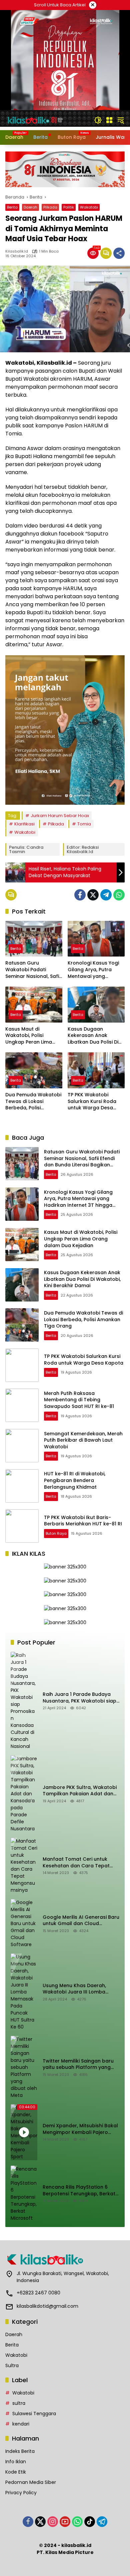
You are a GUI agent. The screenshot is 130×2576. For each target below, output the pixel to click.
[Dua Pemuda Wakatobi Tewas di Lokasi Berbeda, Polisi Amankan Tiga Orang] (34, 1070)
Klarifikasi (24, 824)
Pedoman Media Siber (31, 2482)
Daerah (30, 207)
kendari (21, 2424)
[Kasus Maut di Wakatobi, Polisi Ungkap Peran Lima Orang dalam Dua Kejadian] (34, 1004)
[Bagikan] (119, 253)
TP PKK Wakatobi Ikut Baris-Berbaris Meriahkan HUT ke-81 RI (83, 1521)
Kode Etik (16, 2472)
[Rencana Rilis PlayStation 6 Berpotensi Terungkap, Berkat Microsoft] (24, 2194)
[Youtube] (65, 2522)
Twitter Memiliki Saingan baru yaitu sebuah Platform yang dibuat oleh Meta (78, 2064)
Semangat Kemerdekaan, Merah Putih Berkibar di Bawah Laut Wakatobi (83, 1440)
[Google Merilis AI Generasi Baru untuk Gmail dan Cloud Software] (24, 1924)
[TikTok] (90, 2522)
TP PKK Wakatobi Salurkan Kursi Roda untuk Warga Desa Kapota (92, 1101)
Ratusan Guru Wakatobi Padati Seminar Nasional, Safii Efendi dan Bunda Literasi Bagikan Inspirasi (33, 970)
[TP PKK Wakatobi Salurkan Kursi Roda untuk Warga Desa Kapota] (96, 1070)
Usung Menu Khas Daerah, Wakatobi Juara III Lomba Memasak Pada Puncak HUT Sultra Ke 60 (76, 1989)
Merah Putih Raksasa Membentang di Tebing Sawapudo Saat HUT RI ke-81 (79, 1400)
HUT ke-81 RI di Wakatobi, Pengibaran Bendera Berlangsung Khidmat (75, 1480)
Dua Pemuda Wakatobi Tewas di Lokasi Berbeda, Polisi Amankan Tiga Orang (33, 1101)
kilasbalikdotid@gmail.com (47, 2306)
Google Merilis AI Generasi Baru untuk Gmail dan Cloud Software (81, 1921)
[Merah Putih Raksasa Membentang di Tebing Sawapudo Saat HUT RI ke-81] (22, 1405)
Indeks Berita (20, 2451)
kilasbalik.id (17, 251)
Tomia (84, 824)
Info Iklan (16, 2462)
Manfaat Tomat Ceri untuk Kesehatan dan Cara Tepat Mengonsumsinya (76, 1863)
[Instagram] (53, 2522)
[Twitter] (93, 895)
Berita (12, 207)
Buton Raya (56, 1533)
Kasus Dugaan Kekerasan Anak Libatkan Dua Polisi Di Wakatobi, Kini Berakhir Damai (95, 1036)
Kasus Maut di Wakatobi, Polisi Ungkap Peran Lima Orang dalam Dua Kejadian (29, 1036)
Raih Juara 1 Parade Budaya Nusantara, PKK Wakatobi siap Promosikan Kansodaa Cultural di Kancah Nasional (81, 1698)
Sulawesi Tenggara (34, 2414)
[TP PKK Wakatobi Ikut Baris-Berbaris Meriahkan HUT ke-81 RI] (22, 1526)
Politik (69, 207)
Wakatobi (89, 207)
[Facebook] (80, 895)
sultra (19, 2403)
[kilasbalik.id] (35, 120)
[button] (98, 120)
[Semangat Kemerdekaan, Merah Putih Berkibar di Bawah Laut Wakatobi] (22, 1446)
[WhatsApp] (119, 895)
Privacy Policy (21, 2493)
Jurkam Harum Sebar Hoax (60, 816)
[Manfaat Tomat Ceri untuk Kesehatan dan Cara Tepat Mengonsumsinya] (24, 1866)
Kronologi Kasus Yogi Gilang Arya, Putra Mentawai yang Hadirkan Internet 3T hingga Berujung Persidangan (93, 970)
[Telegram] (106, 895)
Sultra (12, 2365)
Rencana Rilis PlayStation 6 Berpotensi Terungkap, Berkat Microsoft (79, 2190)
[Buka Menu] (109, 120)
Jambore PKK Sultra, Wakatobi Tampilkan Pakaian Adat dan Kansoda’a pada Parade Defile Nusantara (80, 1791)
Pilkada (50, 207)
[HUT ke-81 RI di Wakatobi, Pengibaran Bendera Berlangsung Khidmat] (22, 1486)
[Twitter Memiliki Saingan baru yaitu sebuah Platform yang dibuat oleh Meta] (24, 2067)
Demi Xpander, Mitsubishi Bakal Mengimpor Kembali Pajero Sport (80, 2129)
